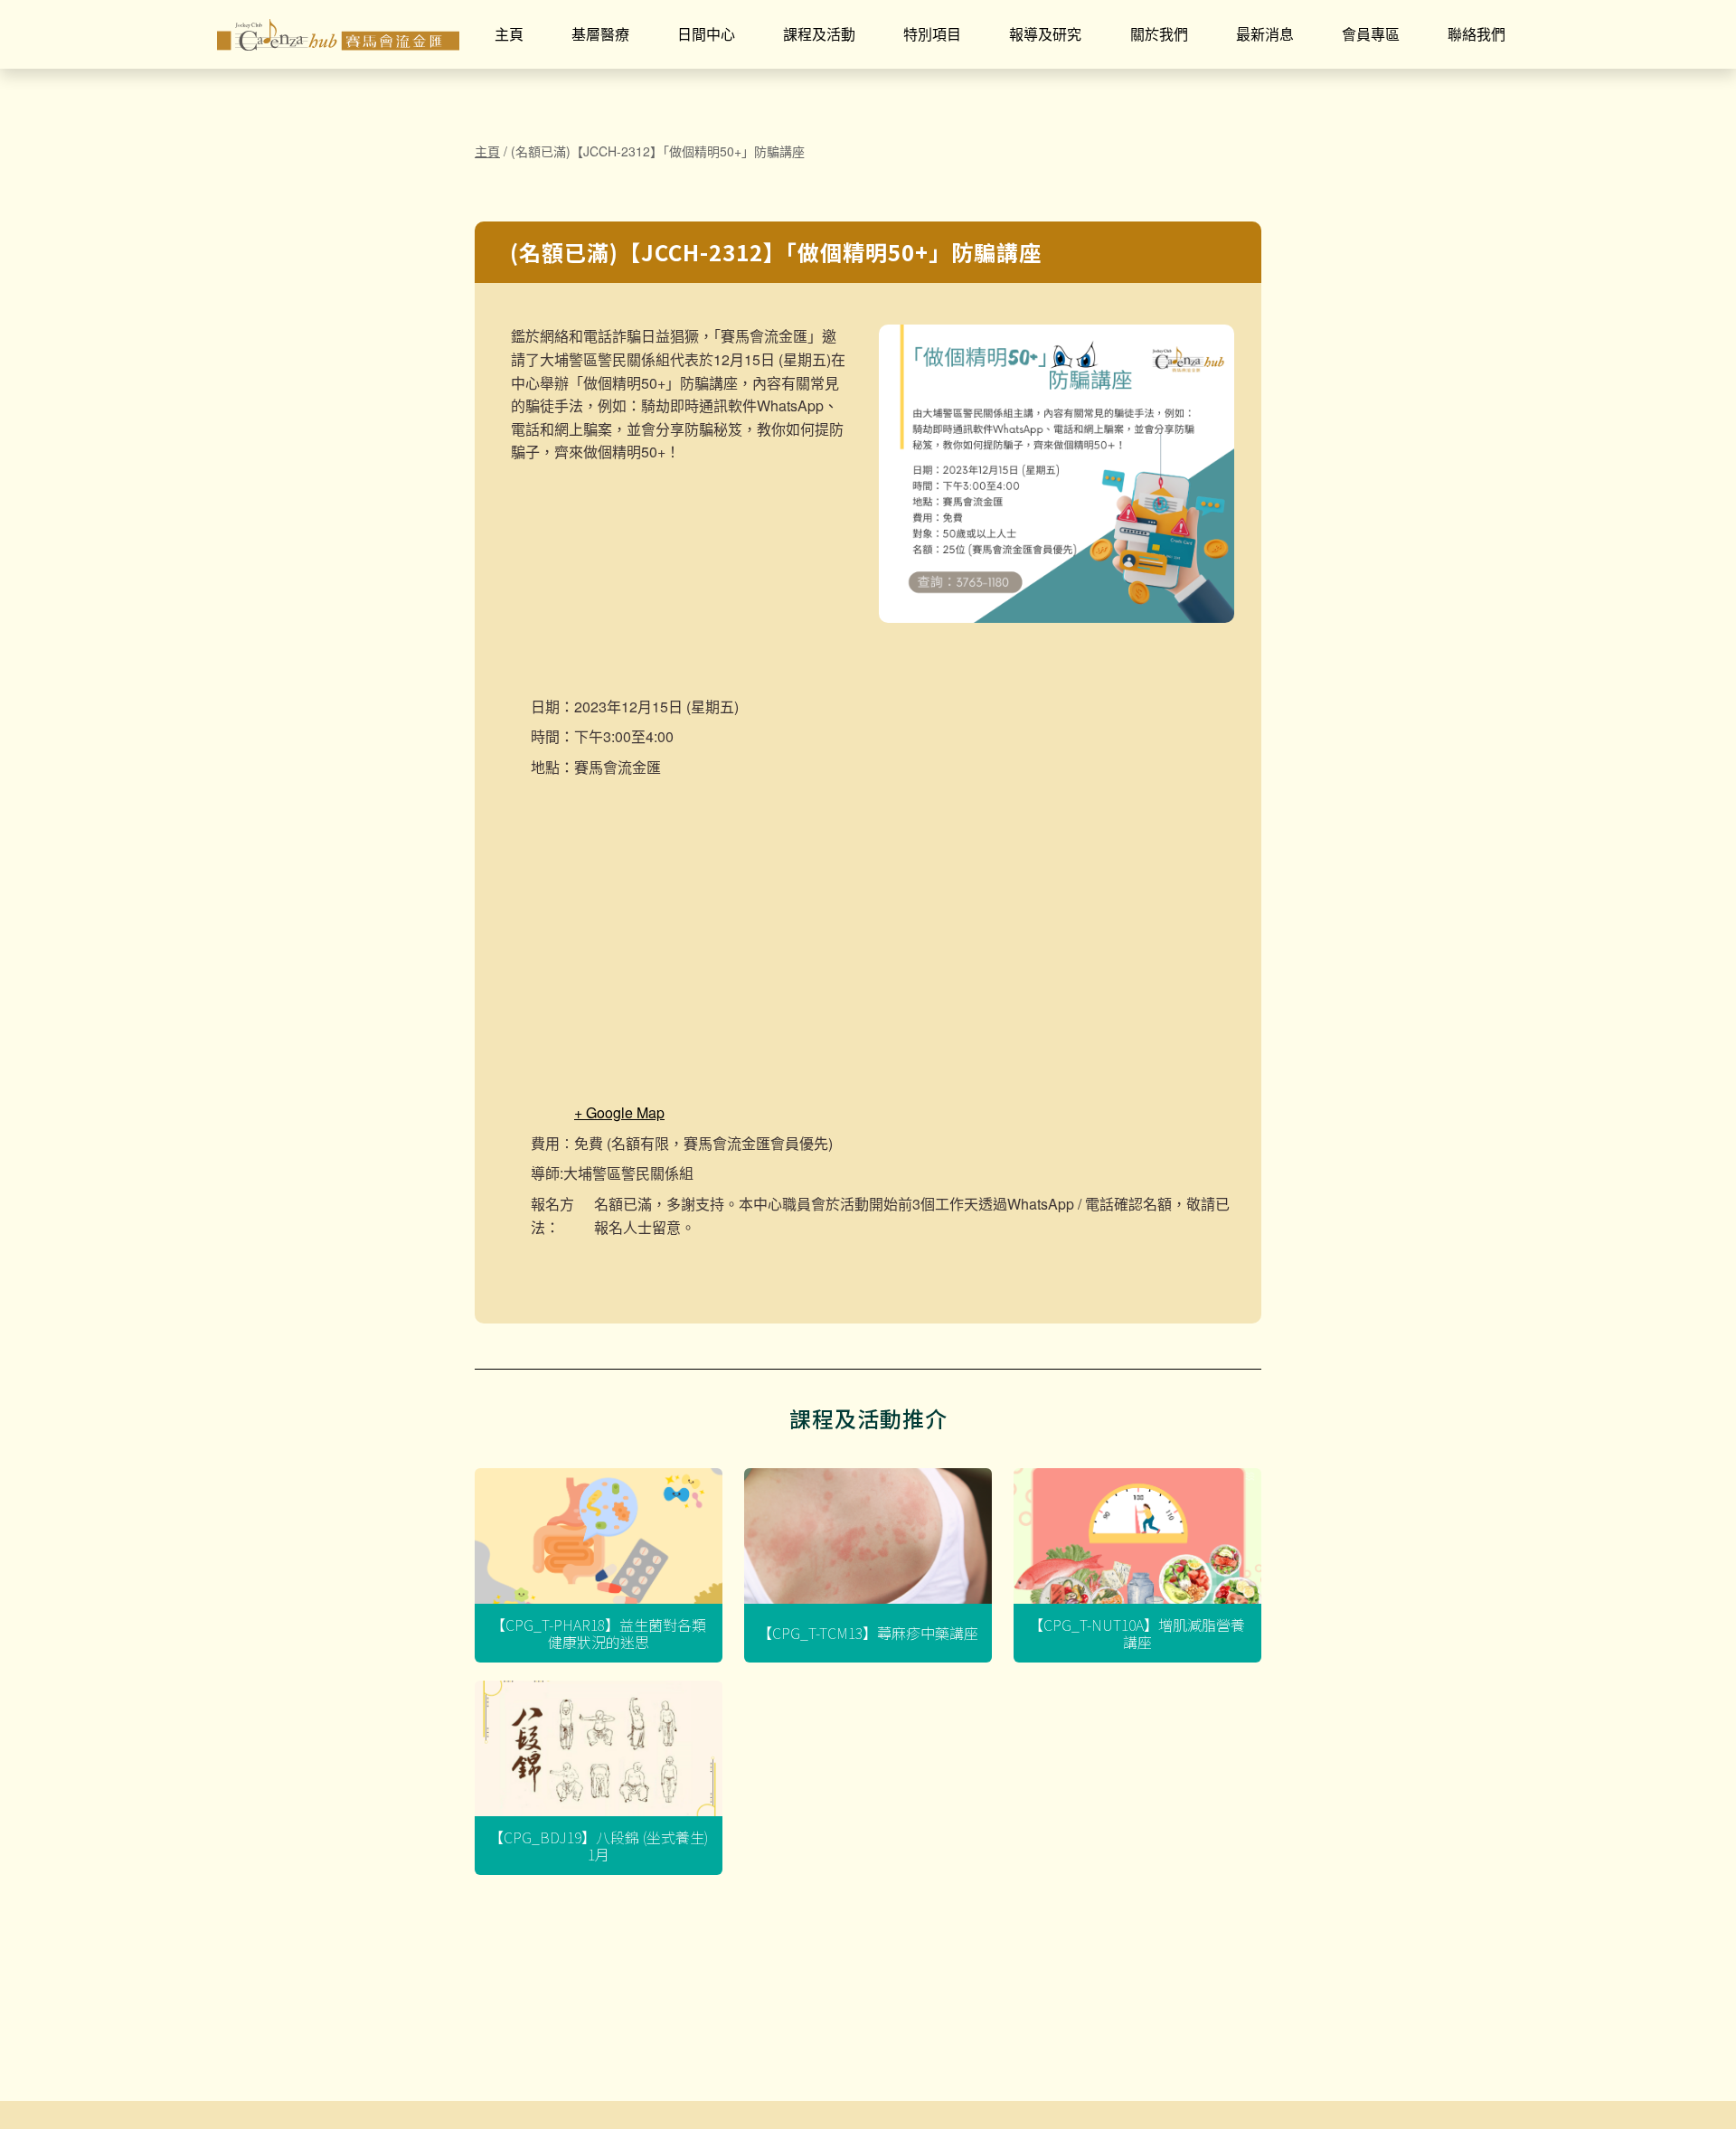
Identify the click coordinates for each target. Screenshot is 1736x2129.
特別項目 (932, 34)
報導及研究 (1045, 34)
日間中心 (706, 34)
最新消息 (1265, 34)
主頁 (509, 34)
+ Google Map (619, 1112)
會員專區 (1371, 34)
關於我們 (1159, 34)
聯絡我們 (1477, 34)
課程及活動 (819, 34)
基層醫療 (600, 34)
